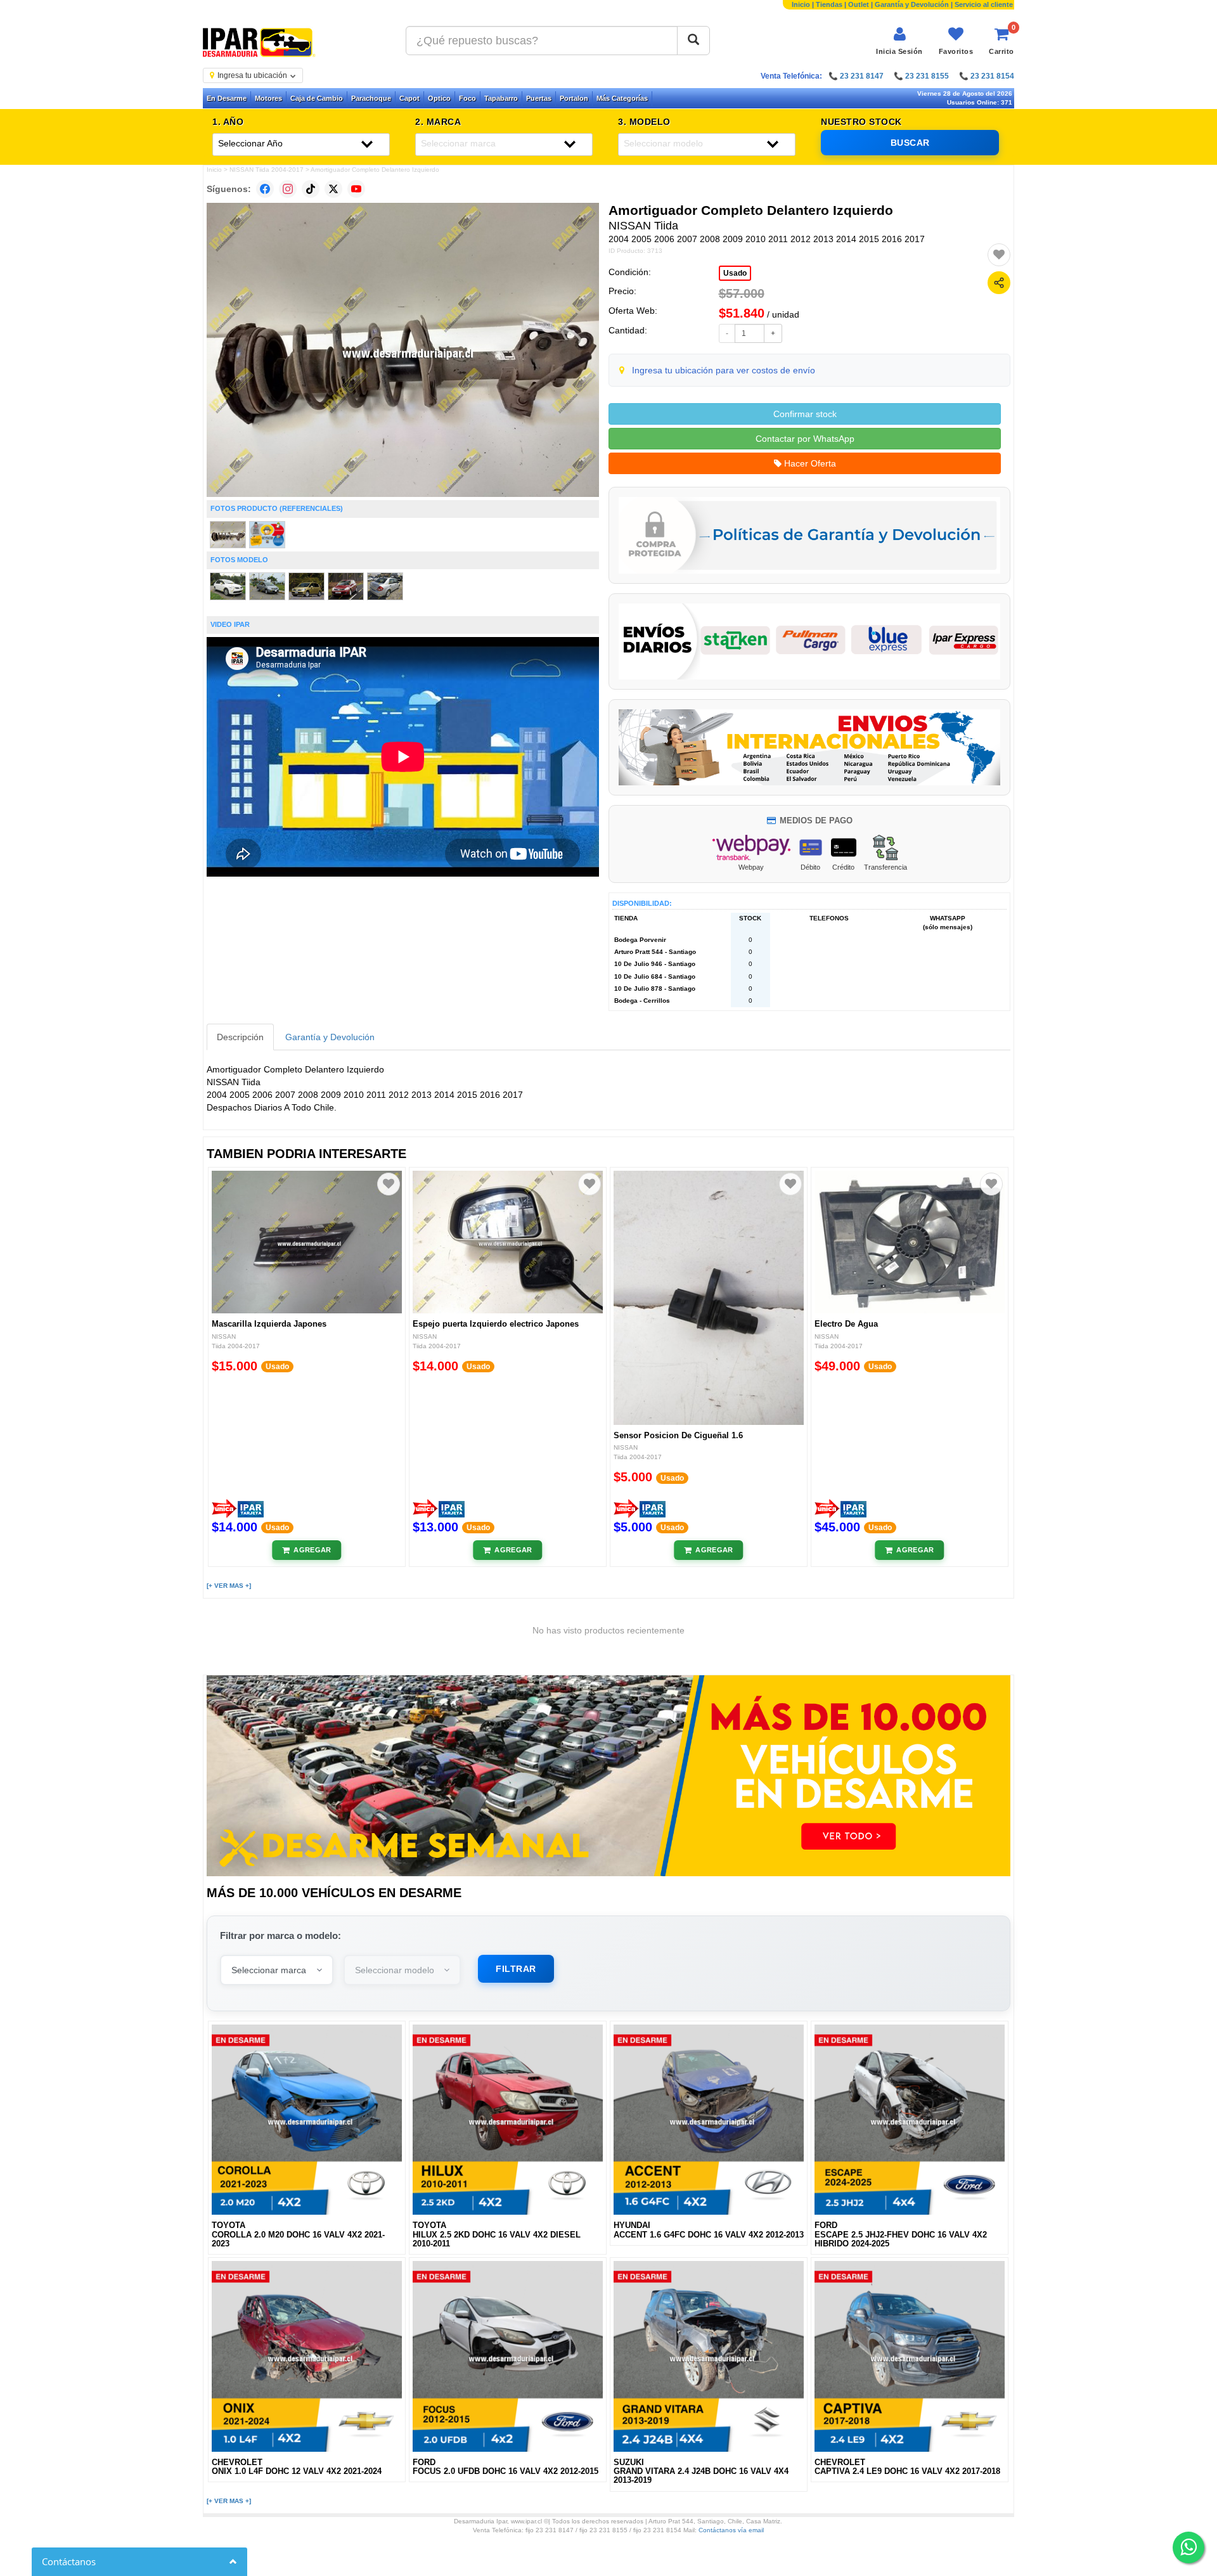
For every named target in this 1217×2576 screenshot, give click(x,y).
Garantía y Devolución (912, 4)
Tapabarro (501, 98)
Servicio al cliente (984, 4)
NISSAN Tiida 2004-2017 (267, 170)
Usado (735, 273)
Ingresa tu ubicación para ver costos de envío (724, 370)
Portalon (574, 98)
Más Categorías (622, 98)
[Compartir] (999, 283)
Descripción (240, 1037)
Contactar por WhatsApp (805, 439)
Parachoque (371, 98)
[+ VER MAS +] (229, 1586)
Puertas (539, 98)
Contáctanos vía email (731, 2530)
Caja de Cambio (317, 98)
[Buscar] (693, 41)
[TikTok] (311, 189)
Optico (439, 98)
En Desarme (227, 98)
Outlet (859, 4)
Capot (409, 98)
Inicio (801, 4)
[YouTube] (356, 189)
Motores (268, 98)
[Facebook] (265, 189)
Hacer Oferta (809, 463)
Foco (467, 98)
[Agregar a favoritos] (999, 255)
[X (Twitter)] (333, 189)
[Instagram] (288, 189)
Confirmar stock (805, 414)
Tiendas (829, 4)
